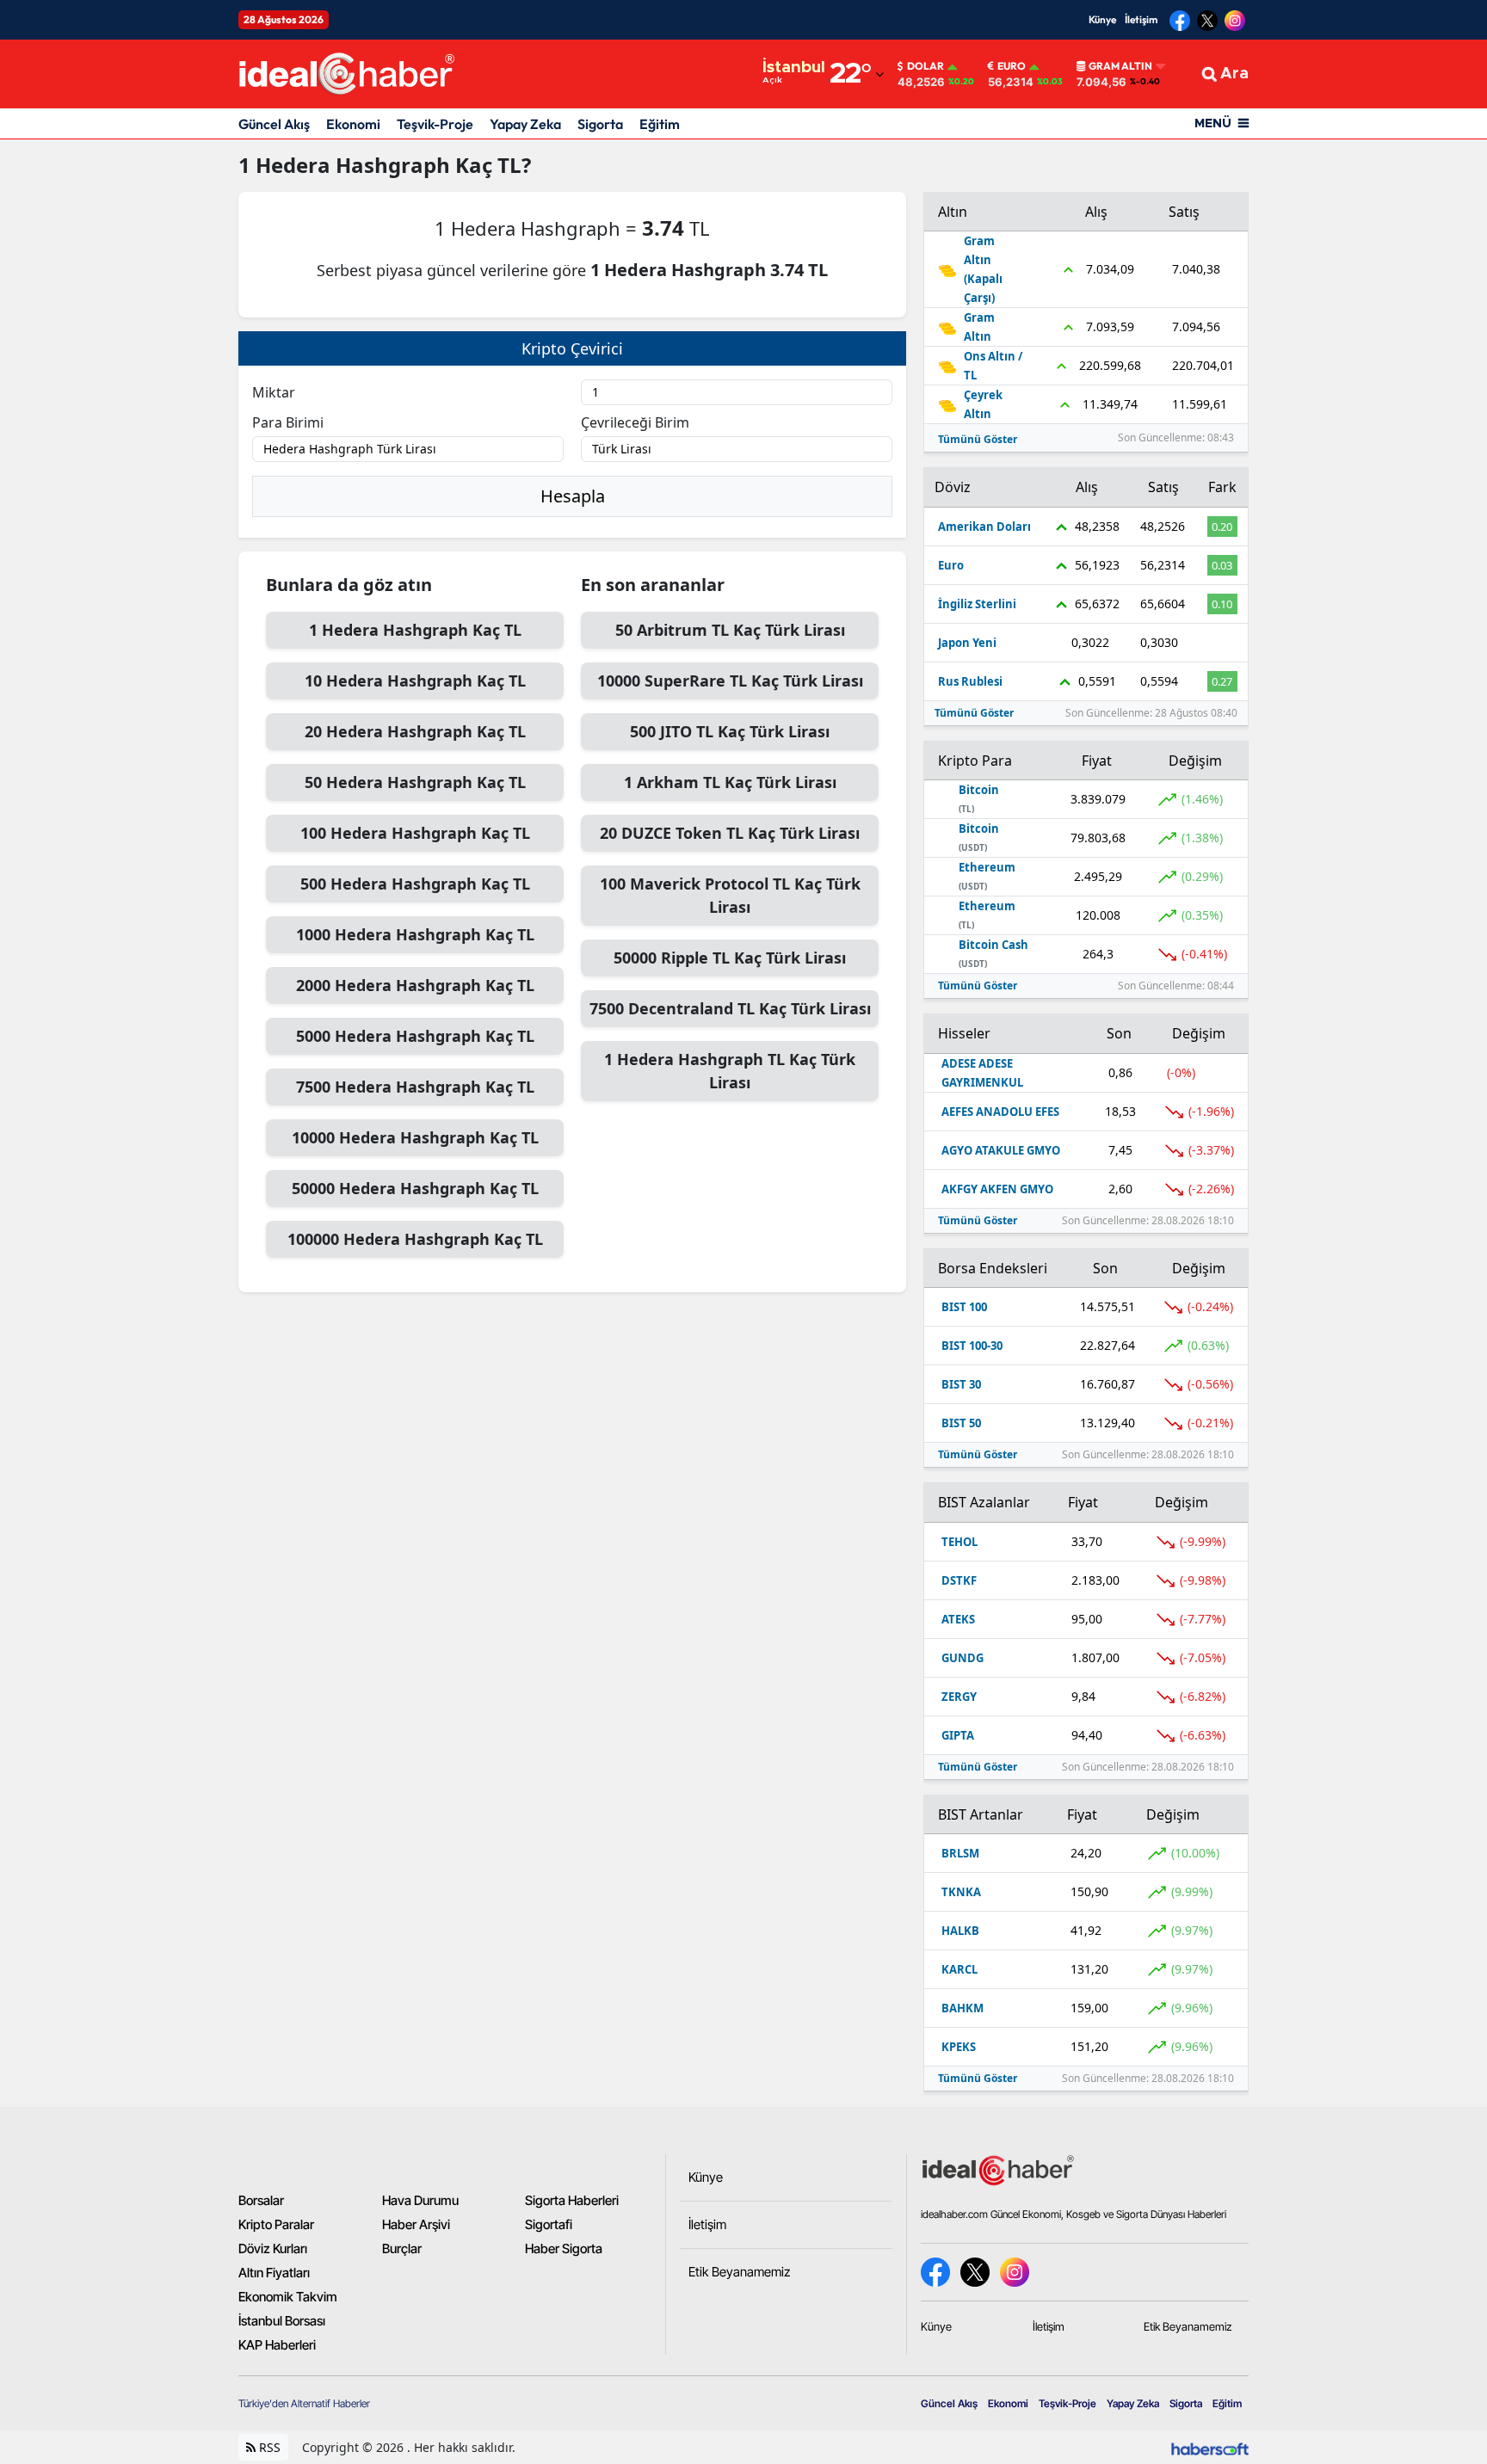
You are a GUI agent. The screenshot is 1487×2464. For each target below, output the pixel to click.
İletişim (1141, 19)
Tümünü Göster (978, 439)
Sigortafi (549, 2225)
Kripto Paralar (276, 2225)
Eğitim (660, 124)
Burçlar (402, 2249)
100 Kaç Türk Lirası (730, 895)
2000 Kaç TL (415, 985)
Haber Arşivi (416, 2225)
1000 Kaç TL (415, 934)
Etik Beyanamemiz (1188, 2326)
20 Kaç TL (415, 731)
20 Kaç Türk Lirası (730, 833)
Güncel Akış (274, 124)
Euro (1012, 66)
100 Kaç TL (415, 833)
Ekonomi (353, 124)
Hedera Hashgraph (355, 165)
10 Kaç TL (415, 681)
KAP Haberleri (277, 2345)
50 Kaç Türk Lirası (730, 630)
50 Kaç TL (415, 782)
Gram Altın (1120, 66)
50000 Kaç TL (415, 1188)
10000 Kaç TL (415, 1137)
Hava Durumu (420, 2201)
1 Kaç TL (415, 630)
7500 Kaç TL (415, 1087)
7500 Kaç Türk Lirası (730, 1008)
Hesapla (573, 496)
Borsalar (261, 2201)
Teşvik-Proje (435, 124)
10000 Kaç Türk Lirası (730, 681)
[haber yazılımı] (1210, 2447)
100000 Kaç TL (415, 1239)
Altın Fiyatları (274, 2273)
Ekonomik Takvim (288, 2297)
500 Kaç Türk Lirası (730, 731)
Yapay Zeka (525, 124)
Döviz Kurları (273, 2249)
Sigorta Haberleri (572, 2201)
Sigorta (600, 124)
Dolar (926, 66)
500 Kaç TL (415, 884)
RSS (268, 2447)
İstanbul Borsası (282, 2321)
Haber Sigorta (564, 2249)
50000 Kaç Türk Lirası (730, 958)
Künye (1102, 19)
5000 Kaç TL (415, 1036)
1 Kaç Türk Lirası (730, 782)
